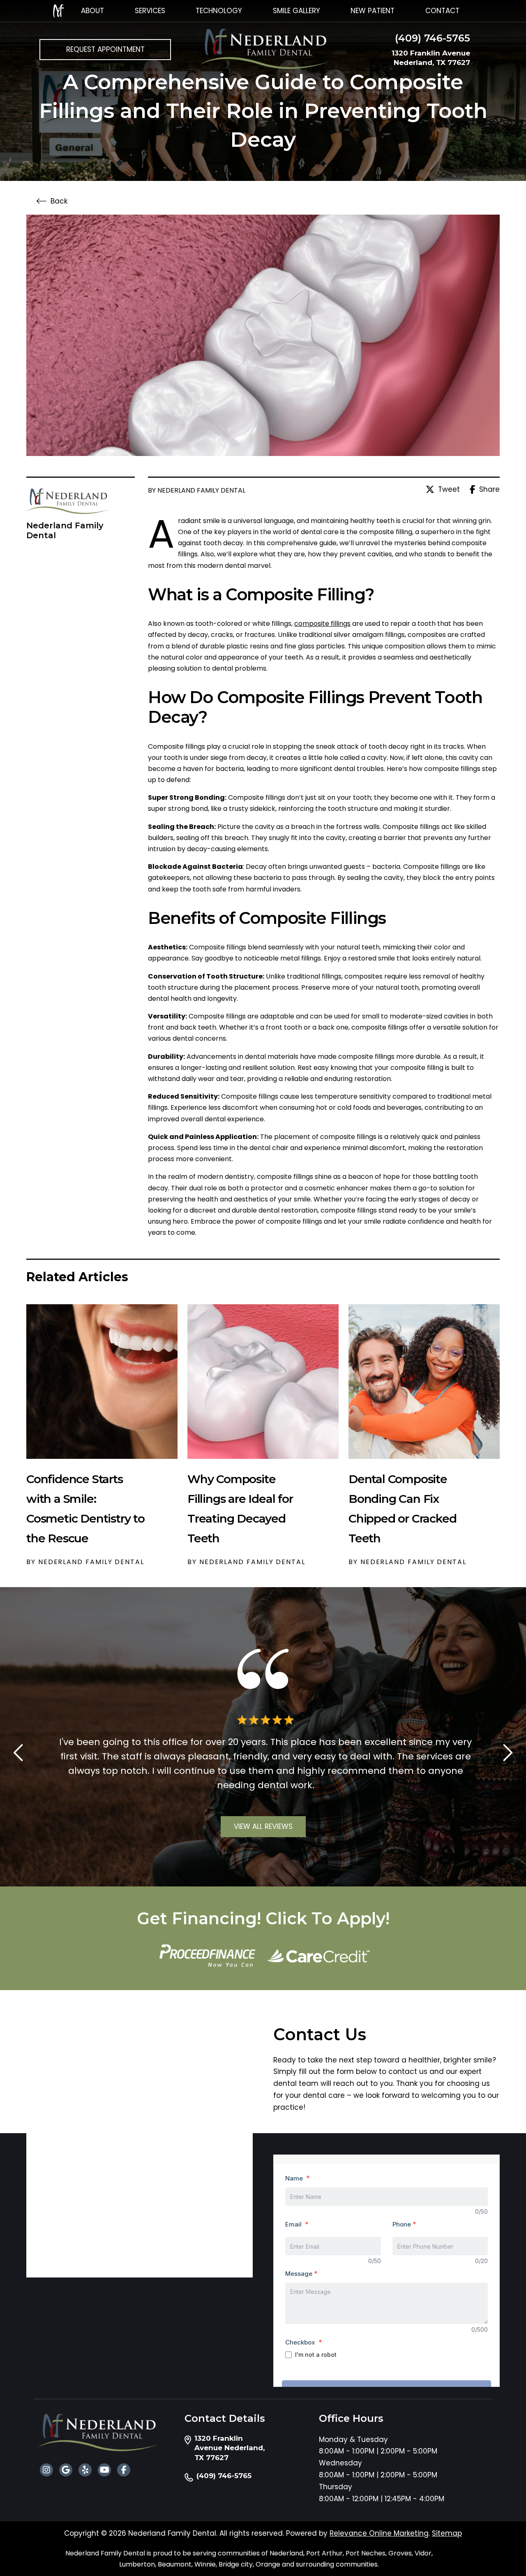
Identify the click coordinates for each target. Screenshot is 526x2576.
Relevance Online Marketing (379, 2533)
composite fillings (322, 624)
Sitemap (447, 2533)
